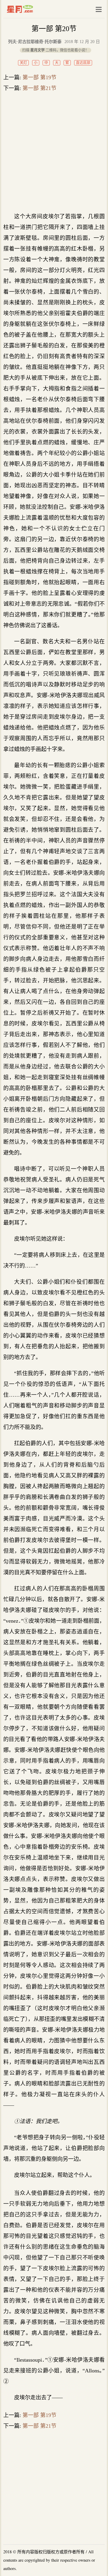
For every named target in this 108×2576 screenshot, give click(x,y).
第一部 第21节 (39, 88)
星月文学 (33, 9)
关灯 (23, 63)
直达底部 (83, 63)
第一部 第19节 (39, 77)
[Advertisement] (54, 152)
